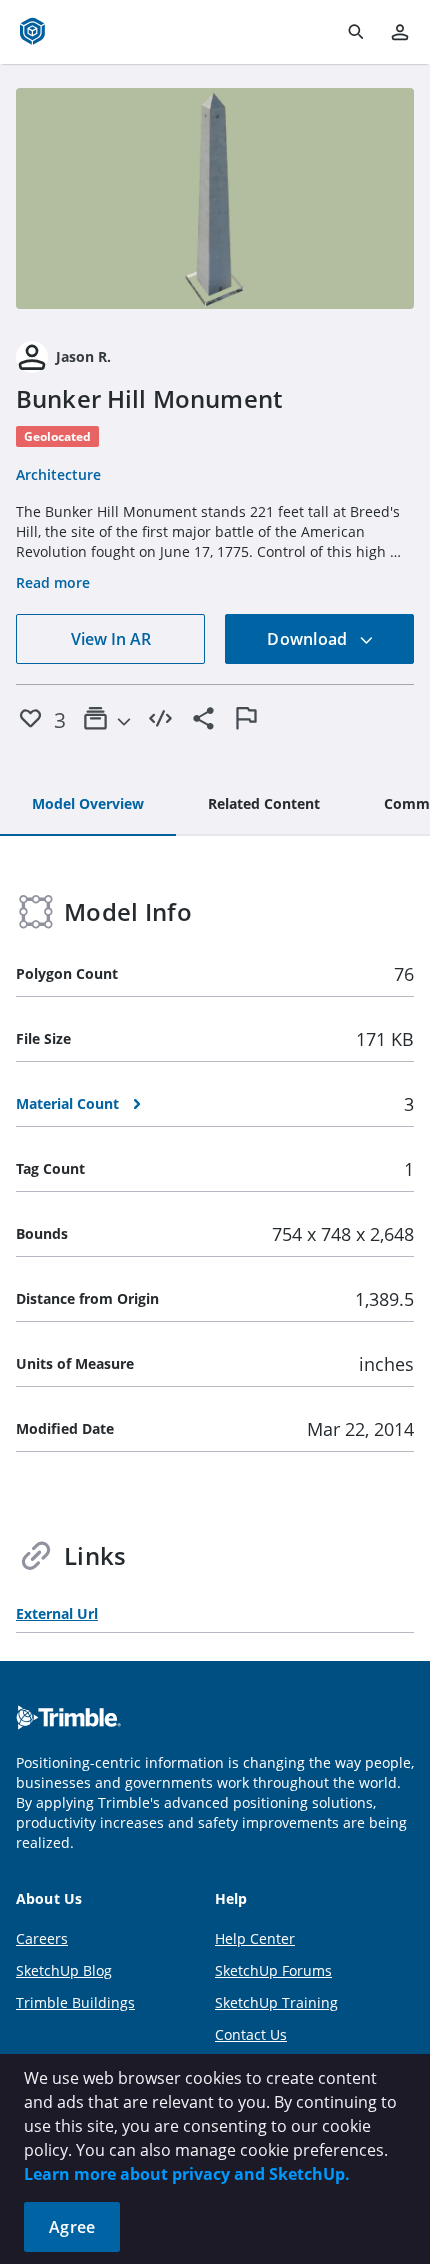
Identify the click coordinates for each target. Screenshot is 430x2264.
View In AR (111, 639)
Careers (42, 1938)
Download (309, 639)
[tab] (88, 805)
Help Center (255, 1938)
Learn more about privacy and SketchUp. (187, 2174)
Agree (72, 2227)
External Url (57, 1613)
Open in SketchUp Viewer (215, 199)
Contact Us (251, 2034)
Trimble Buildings (75, 2002)
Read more (53, 582)
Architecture (58, 474)
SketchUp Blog (64, 1970)
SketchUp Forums (273, 1970)
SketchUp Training (276, 2002)
